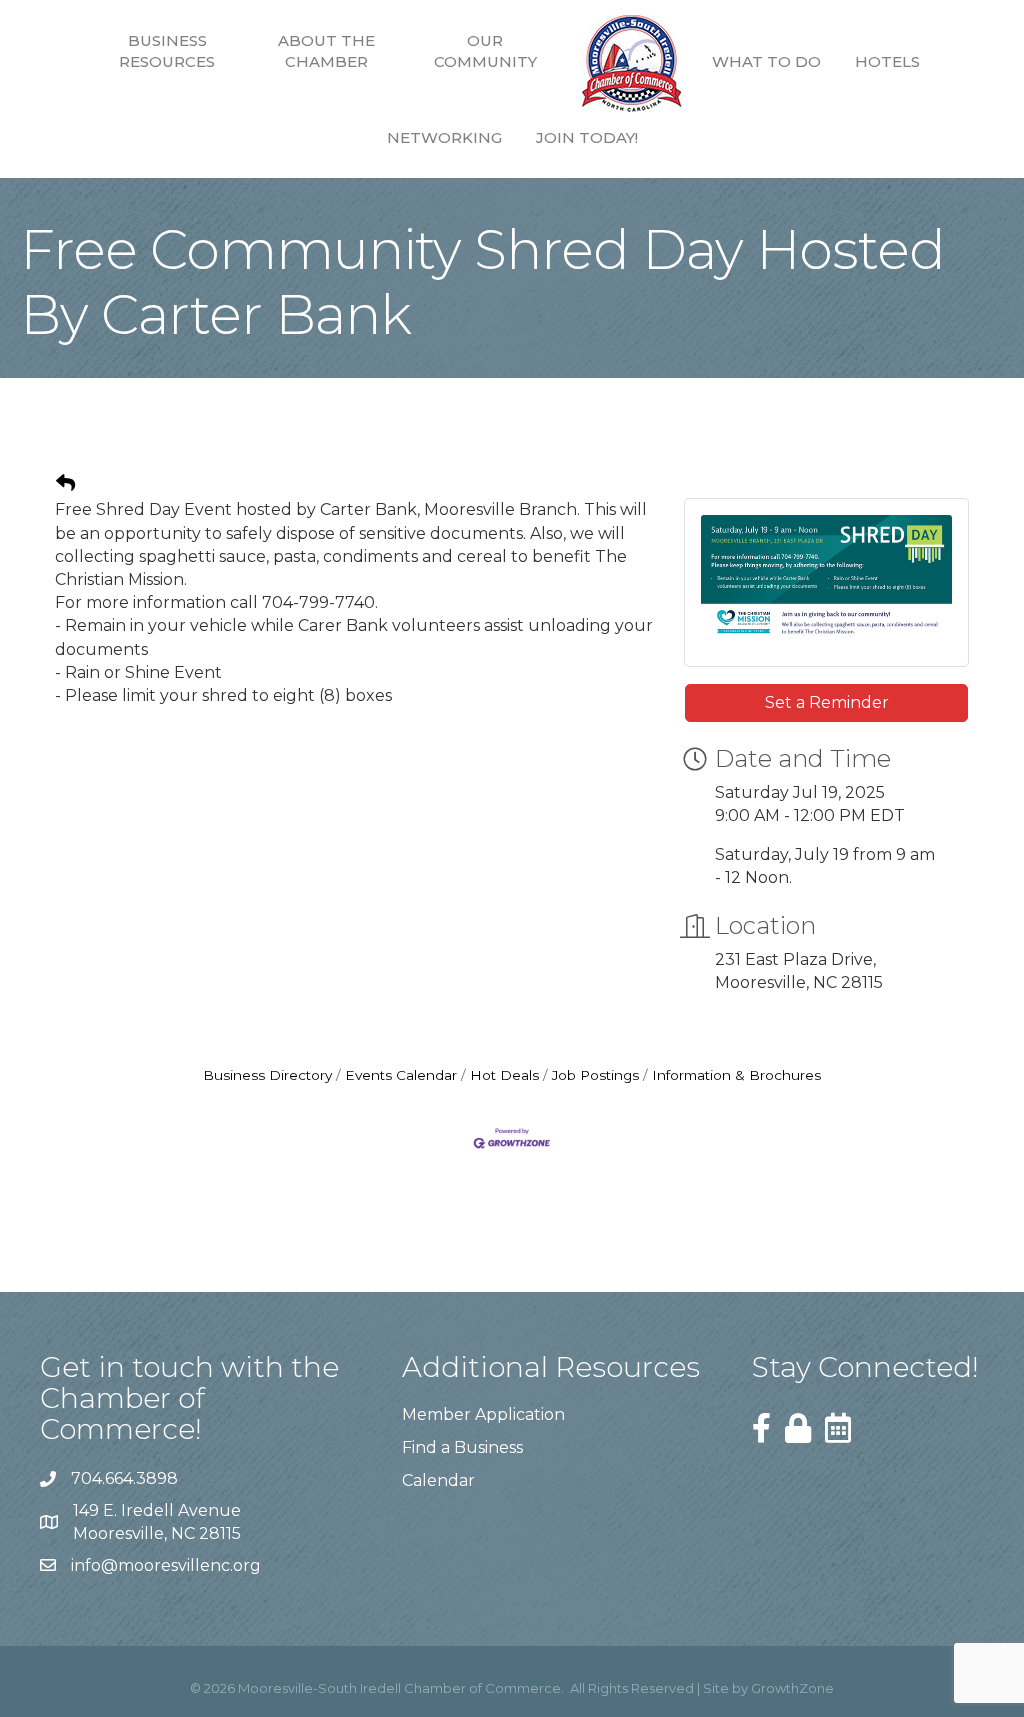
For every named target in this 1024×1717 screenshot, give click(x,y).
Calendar (438, 1480)
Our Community (485, 51)
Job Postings (595, 1075)
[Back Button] (65, 484)
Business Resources (167, 51)
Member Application (483, 1414)
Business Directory (267, 1075)
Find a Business (462, 1447)
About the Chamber (326, 51)
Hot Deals (504, 1075)
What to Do (766, 61)
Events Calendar (401, 1075)
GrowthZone (792, 1688)
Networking (444, 137)
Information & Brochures (736, 1075)
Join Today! (587, 137)
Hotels (887, 61)
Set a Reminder (827, 702)
